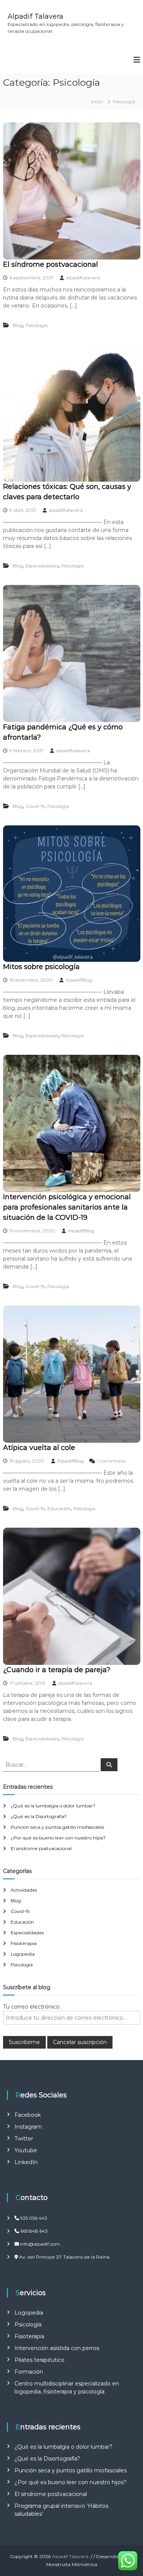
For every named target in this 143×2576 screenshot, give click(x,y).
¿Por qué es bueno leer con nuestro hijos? (58, 1838)
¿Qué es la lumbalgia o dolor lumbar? (53, 1806)
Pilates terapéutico (39, 2360)
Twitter (24, 2139)
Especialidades (42, 566)
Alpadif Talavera (35, 16)
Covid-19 (35, 806)
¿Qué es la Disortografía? (39, 1816)
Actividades (24, 1890)
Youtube (26, 2150)
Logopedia (23, 1954)
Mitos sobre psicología (41, 967)
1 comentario (111, 1461)
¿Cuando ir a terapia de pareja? (57, 1670)
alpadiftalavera (83, 278)
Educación (59, 1508)
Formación (29, 2372)
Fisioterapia (24, 1943)
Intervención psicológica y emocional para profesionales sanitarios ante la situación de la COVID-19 (67, 1207)
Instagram (28, 2127)
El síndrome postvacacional (51, 264)
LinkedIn (26, 2162)
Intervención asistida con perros (57, 2348)
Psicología (37, 325)
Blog (18, 325)
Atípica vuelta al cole (39, 1448)
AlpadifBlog (79, 980)
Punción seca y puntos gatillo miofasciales (57, 1827)
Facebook (28, 2115)
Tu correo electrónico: (32, 2007)
